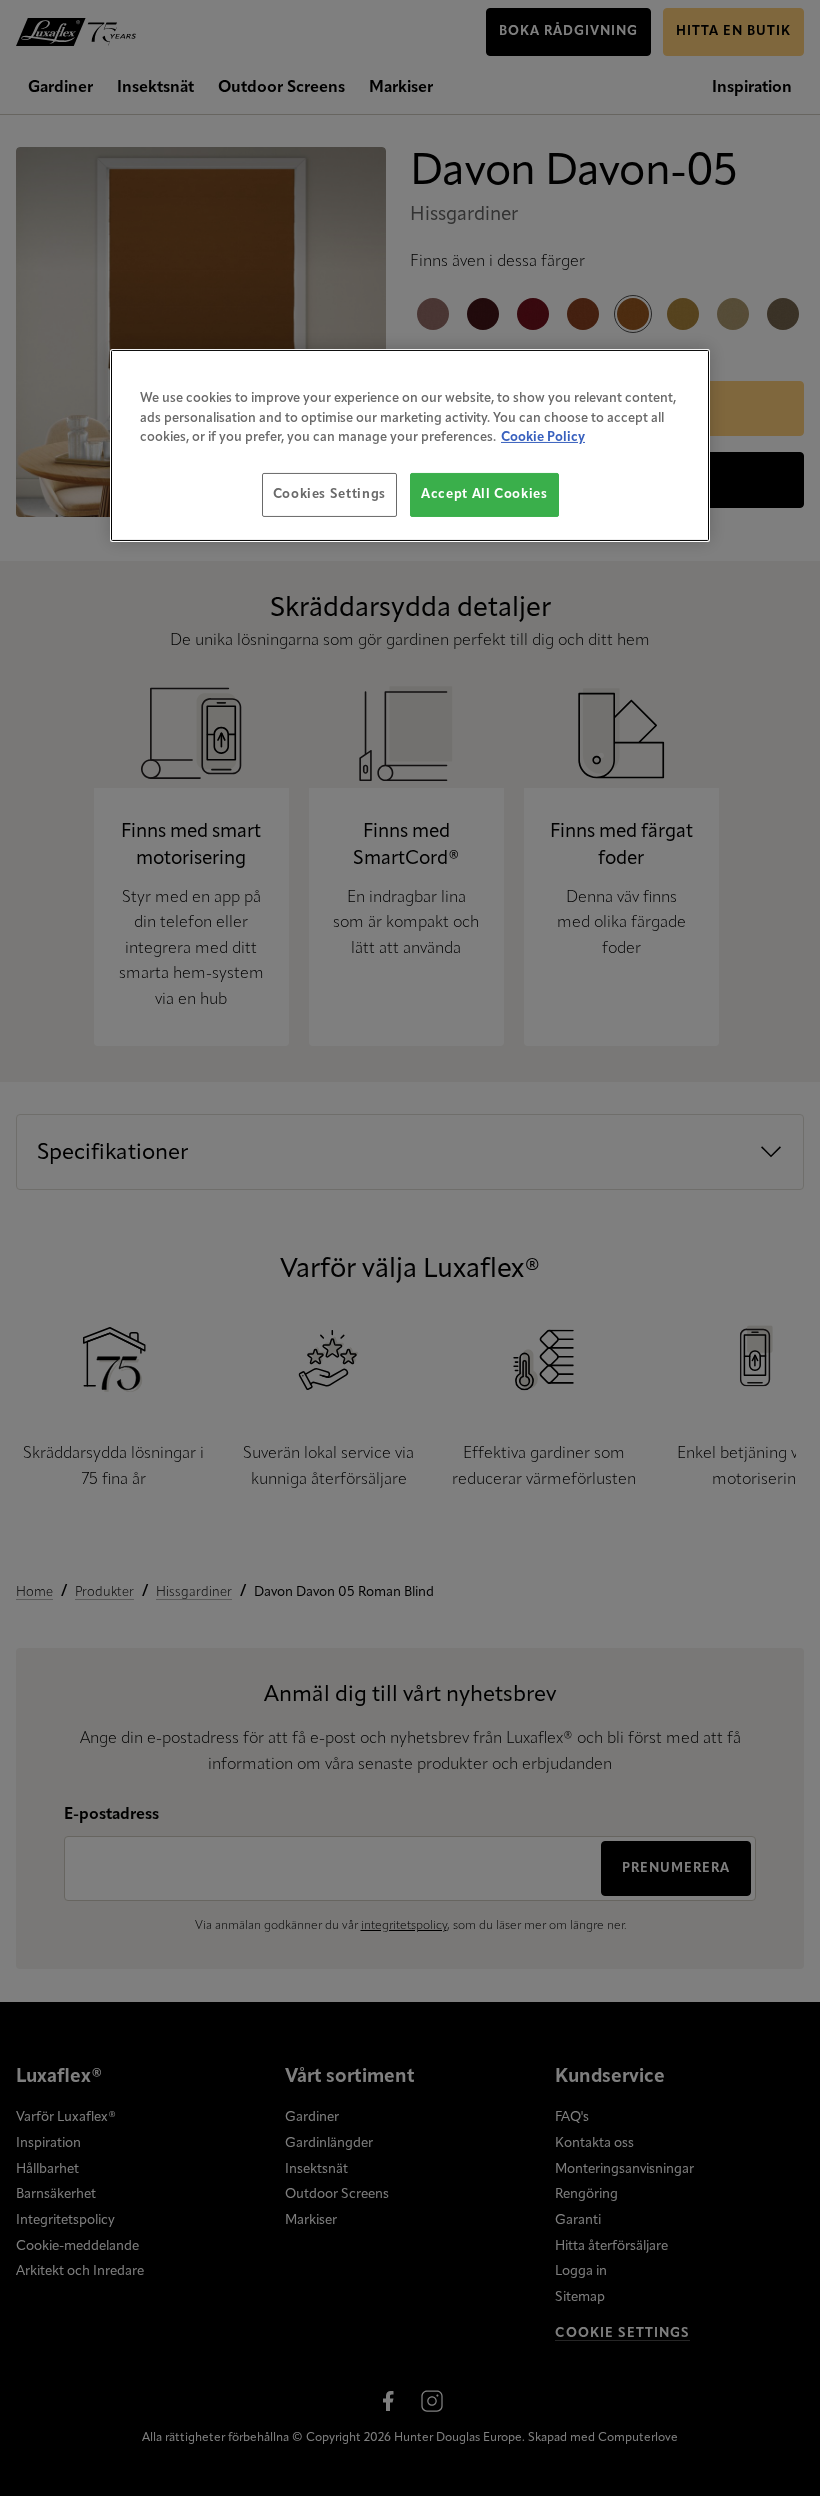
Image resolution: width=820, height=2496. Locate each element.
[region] (410, 445)
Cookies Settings (329, 494)
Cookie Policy (543, 437)
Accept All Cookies (484, 494)
